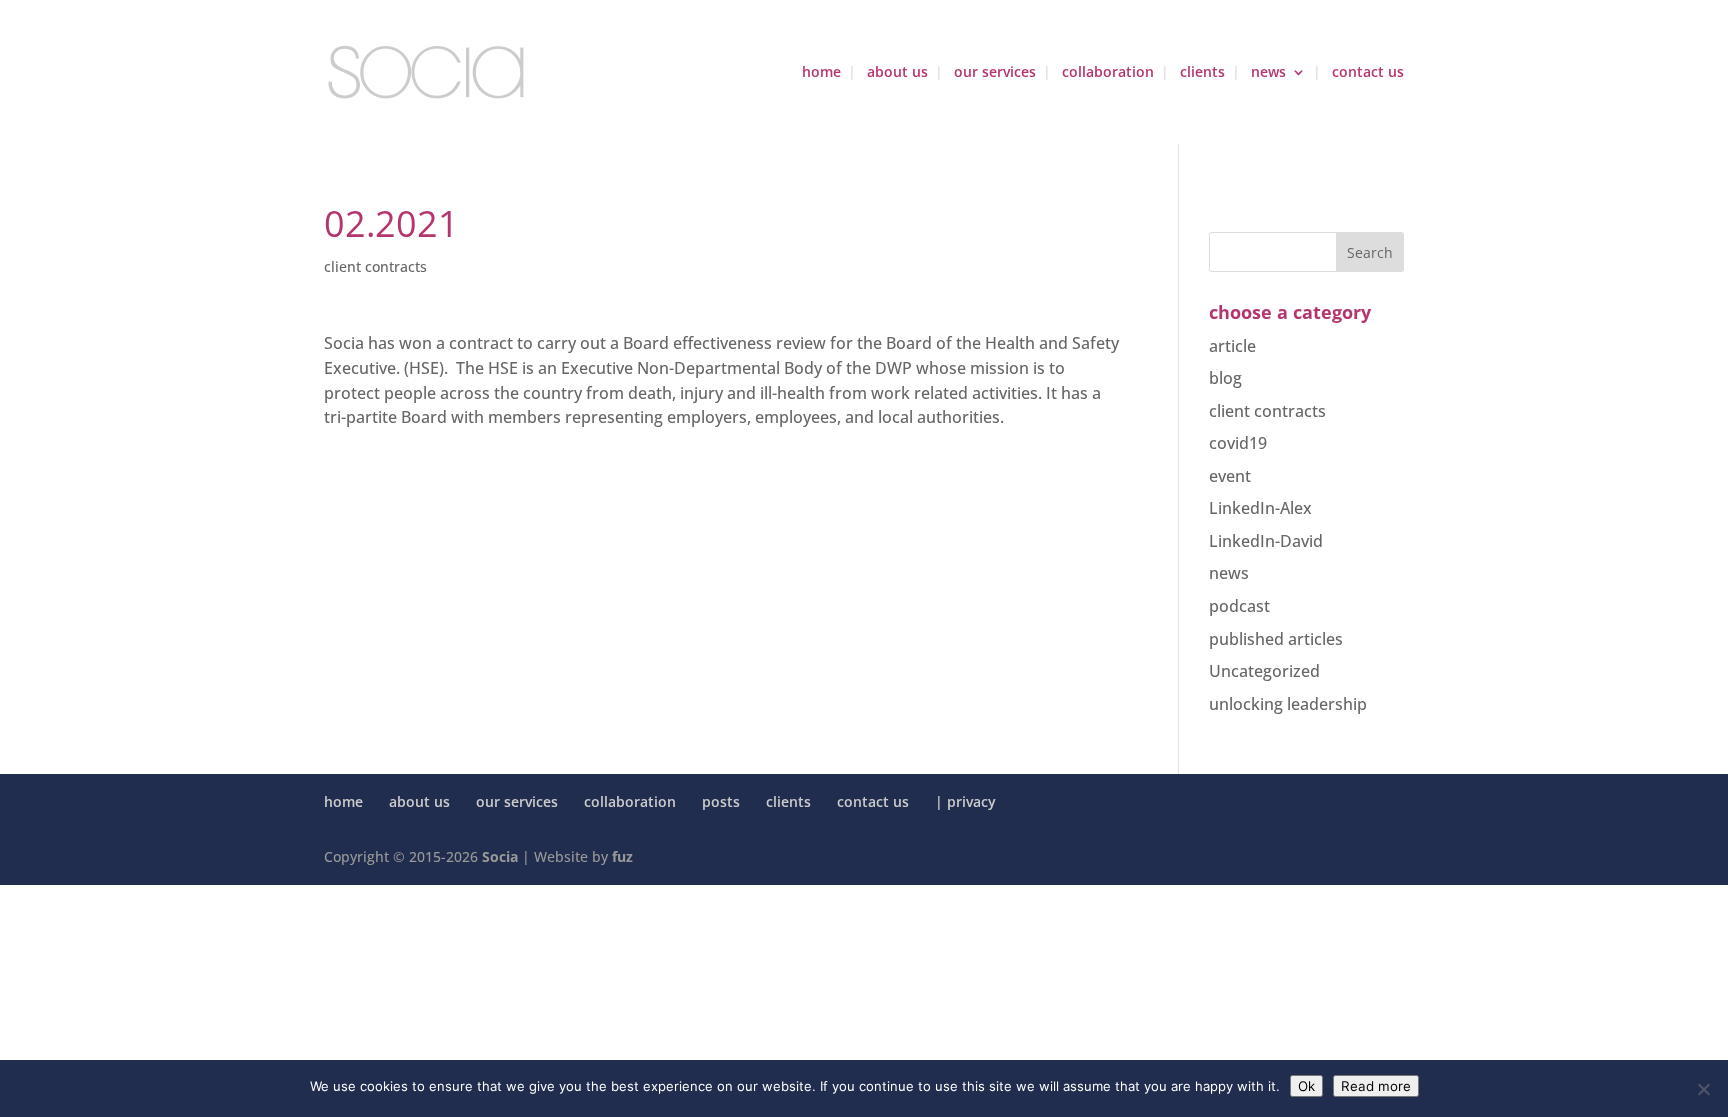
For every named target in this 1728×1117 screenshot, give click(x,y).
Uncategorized (1264, 671)
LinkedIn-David (1266, 541)
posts (721, 801)
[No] (1703, 1089)
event (1230, 476)
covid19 (1238, 443)
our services (995, 73)
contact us (1368, 73)
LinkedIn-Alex (1260, 508)
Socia (500, 856)
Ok (1306, 1086)
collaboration (1108, 73)
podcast (1239, 606)
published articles (1276, 639)
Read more (1376, 1086)
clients (1202, 73)
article (1232, 346)
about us (897, 73)
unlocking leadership (1288, 704)
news (1268, 73)
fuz (622, 856)
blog (1225, 378)
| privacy (965, 801)
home (821, 73)
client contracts (375, 266)
